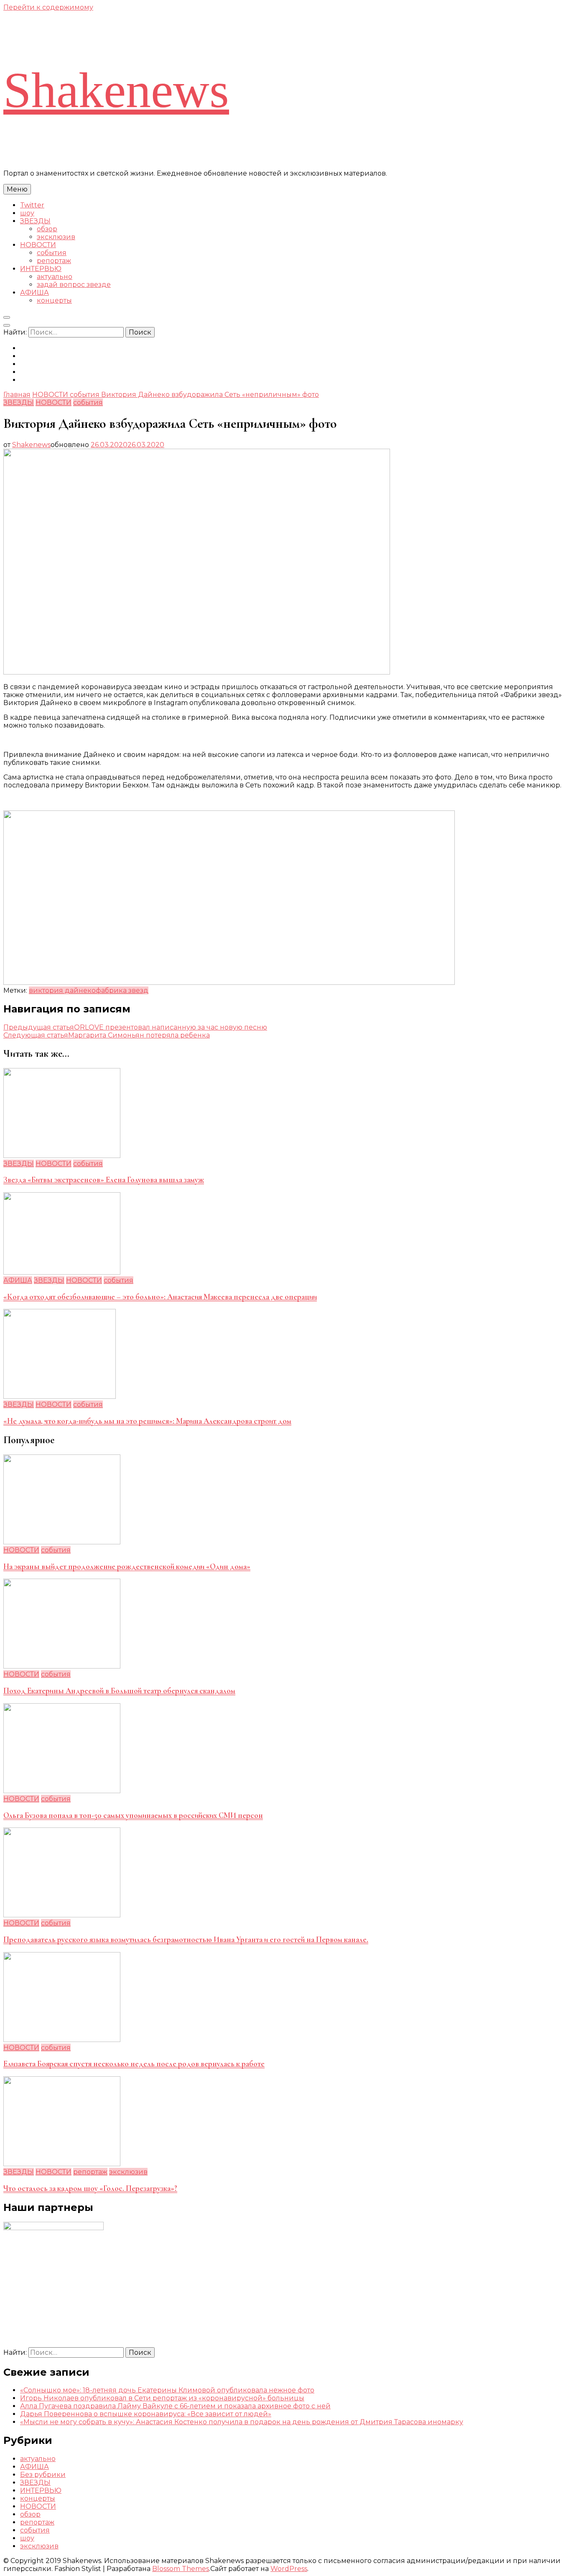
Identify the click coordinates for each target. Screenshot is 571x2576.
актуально (55, 277)
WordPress (289, 2569)
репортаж (54, 261)
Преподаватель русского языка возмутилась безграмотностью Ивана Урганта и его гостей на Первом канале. (186, 1940)
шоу (27, 213)
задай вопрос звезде (74, 285)
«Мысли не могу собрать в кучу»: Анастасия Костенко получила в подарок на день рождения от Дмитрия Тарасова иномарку (242, 2422)
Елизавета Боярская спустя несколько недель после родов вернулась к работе (134, 2064)
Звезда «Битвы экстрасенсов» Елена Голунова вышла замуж (104, 1180)
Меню (17, 189)
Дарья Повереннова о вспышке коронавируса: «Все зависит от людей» (146, 2414)
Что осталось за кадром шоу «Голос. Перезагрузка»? (90, 2188)
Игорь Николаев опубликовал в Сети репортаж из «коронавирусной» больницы (162, 2398)
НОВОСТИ (38, 245)
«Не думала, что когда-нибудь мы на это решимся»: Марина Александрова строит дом (147, 1421)
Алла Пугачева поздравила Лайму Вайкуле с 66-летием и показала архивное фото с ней (175, 2406)
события (52, 253)
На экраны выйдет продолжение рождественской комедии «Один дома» (127, 1567)
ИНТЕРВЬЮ (41, 269)
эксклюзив (56, 237)
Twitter (32, 205)
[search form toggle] (7, 317)
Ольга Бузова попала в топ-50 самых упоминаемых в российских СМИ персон (133, 1815)
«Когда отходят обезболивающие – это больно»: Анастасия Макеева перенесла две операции (160, 1297)
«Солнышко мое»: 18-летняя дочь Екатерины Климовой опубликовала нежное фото (167, 2390)
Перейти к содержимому (48, 7)
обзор (47, 229)
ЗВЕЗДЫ (35, 221)
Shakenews (116, 90)
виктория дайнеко (62, 990)
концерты (54, 300)
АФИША (34, 293)
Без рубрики (43, 2475)
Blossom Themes (181, 2569)
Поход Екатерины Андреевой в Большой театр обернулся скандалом (119, 1691)
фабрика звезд (122, 990)
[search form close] (7, 325)
